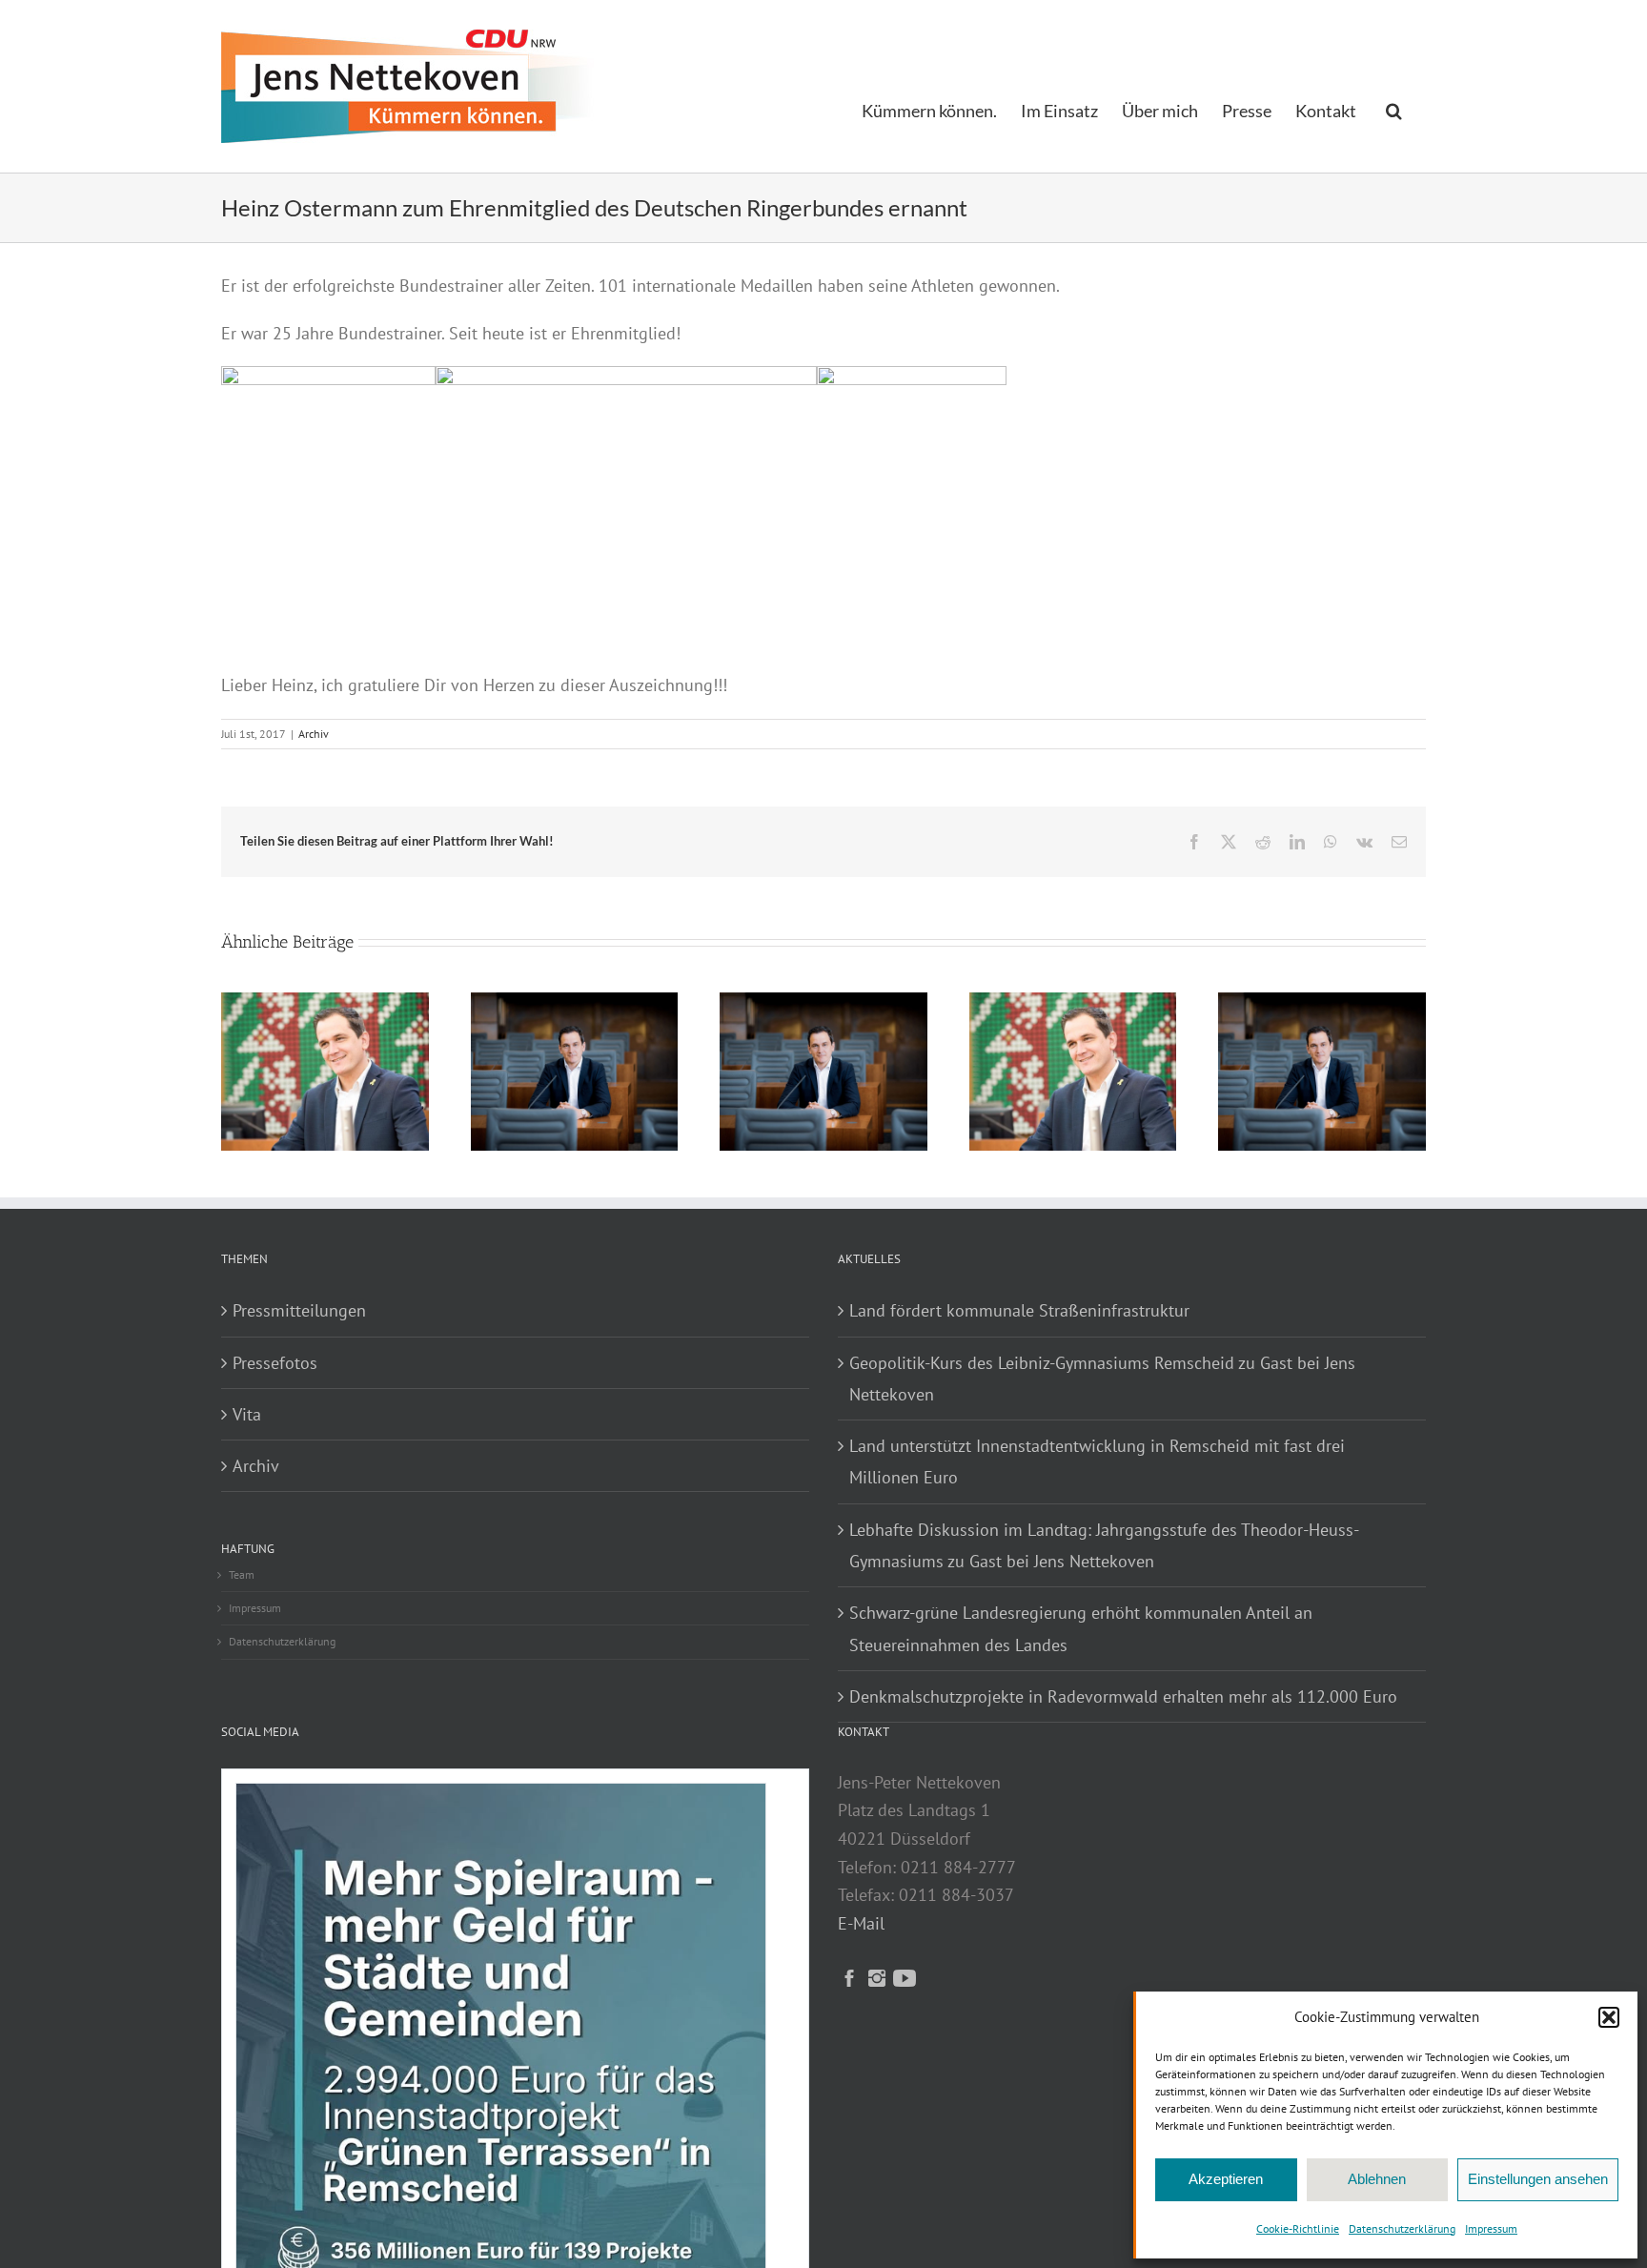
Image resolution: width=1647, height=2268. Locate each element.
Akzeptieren (1226, 2179)
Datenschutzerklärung (1402, 2228)
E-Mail (861, 1923)
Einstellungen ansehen (1538, 2179)
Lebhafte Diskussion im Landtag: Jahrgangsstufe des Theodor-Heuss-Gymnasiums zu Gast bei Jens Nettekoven (1104, 1545)
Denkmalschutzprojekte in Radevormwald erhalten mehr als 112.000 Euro (1123, 1696)
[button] (1609, 2017)
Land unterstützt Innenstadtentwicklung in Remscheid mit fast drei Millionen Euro (1097, 1461)
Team (242, 1574)
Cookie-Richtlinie (1298, 2228)
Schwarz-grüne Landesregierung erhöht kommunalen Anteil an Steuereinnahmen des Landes (1081, 1628)
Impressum (1491, 2228)
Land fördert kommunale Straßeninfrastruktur (1019, 1310)
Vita (247, 1414)
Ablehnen (1377, 2179)
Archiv (314, 734)
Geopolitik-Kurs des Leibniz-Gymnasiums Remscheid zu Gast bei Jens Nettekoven (1102, 1379)
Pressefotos (275, 1363)
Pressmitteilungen (299, 1310)
